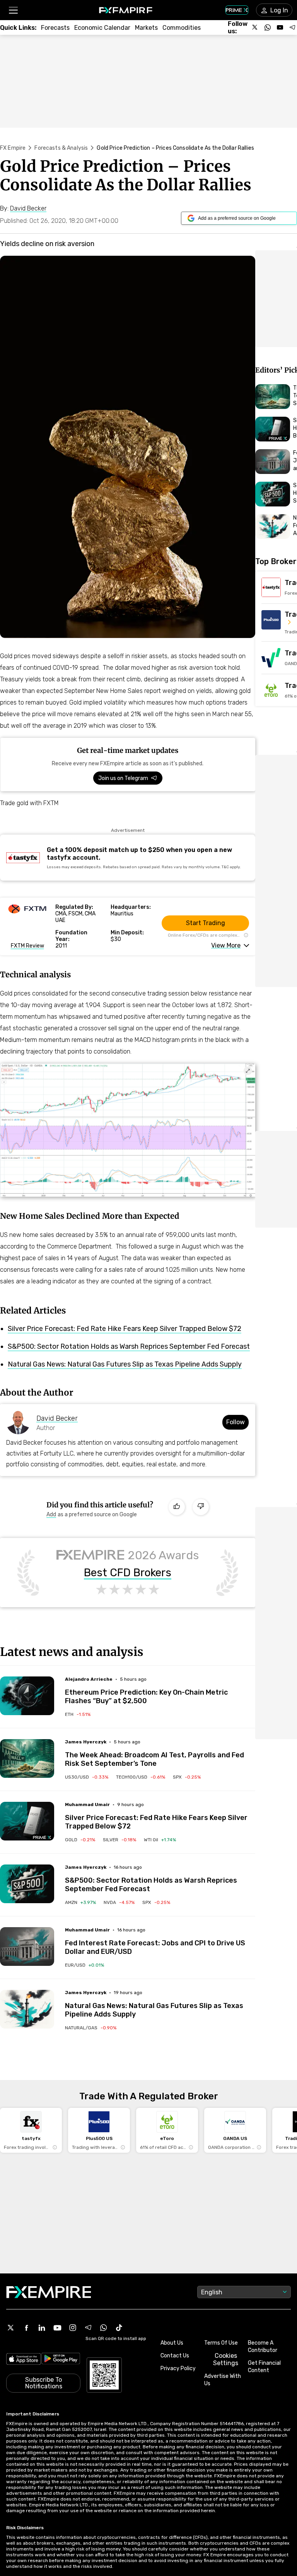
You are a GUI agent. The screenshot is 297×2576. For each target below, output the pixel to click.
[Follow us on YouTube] (280, 27)
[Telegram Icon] (88, 2328)
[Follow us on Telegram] (292, 27)
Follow (236, 1422)
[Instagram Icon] (73, 2328)
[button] (13, 10)
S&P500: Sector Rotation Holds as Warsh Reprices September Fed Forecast (129, 1346)
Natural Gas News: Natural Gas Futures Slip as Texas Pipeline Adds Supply (125, 1364)
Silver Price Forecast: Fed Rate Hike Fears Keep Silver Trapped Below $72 (125, 1329)
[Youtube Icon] (57, 2328)
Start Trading (206, 923)
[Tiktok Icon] (119, 2328)
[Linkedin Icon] (42, 2328)
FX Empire (13, 148)
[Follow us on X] (255, 27)
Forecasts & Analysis (61, 148)
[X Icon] (11, 2328)
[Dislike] (201, 1507)
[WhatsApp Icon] (104, 2328)
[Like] (177, 1507)
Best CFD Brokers (128, 1573)
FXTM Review (27, 946)
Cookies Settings (226, 2359)
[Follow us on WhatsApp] (268, 27)
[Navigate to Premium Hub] (42, 1837)
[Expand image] (248, 1071)
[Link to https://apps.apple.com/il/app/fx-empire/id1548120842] (24, 2360)
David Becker (57, 1418)
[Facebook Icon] (26, 2328)
